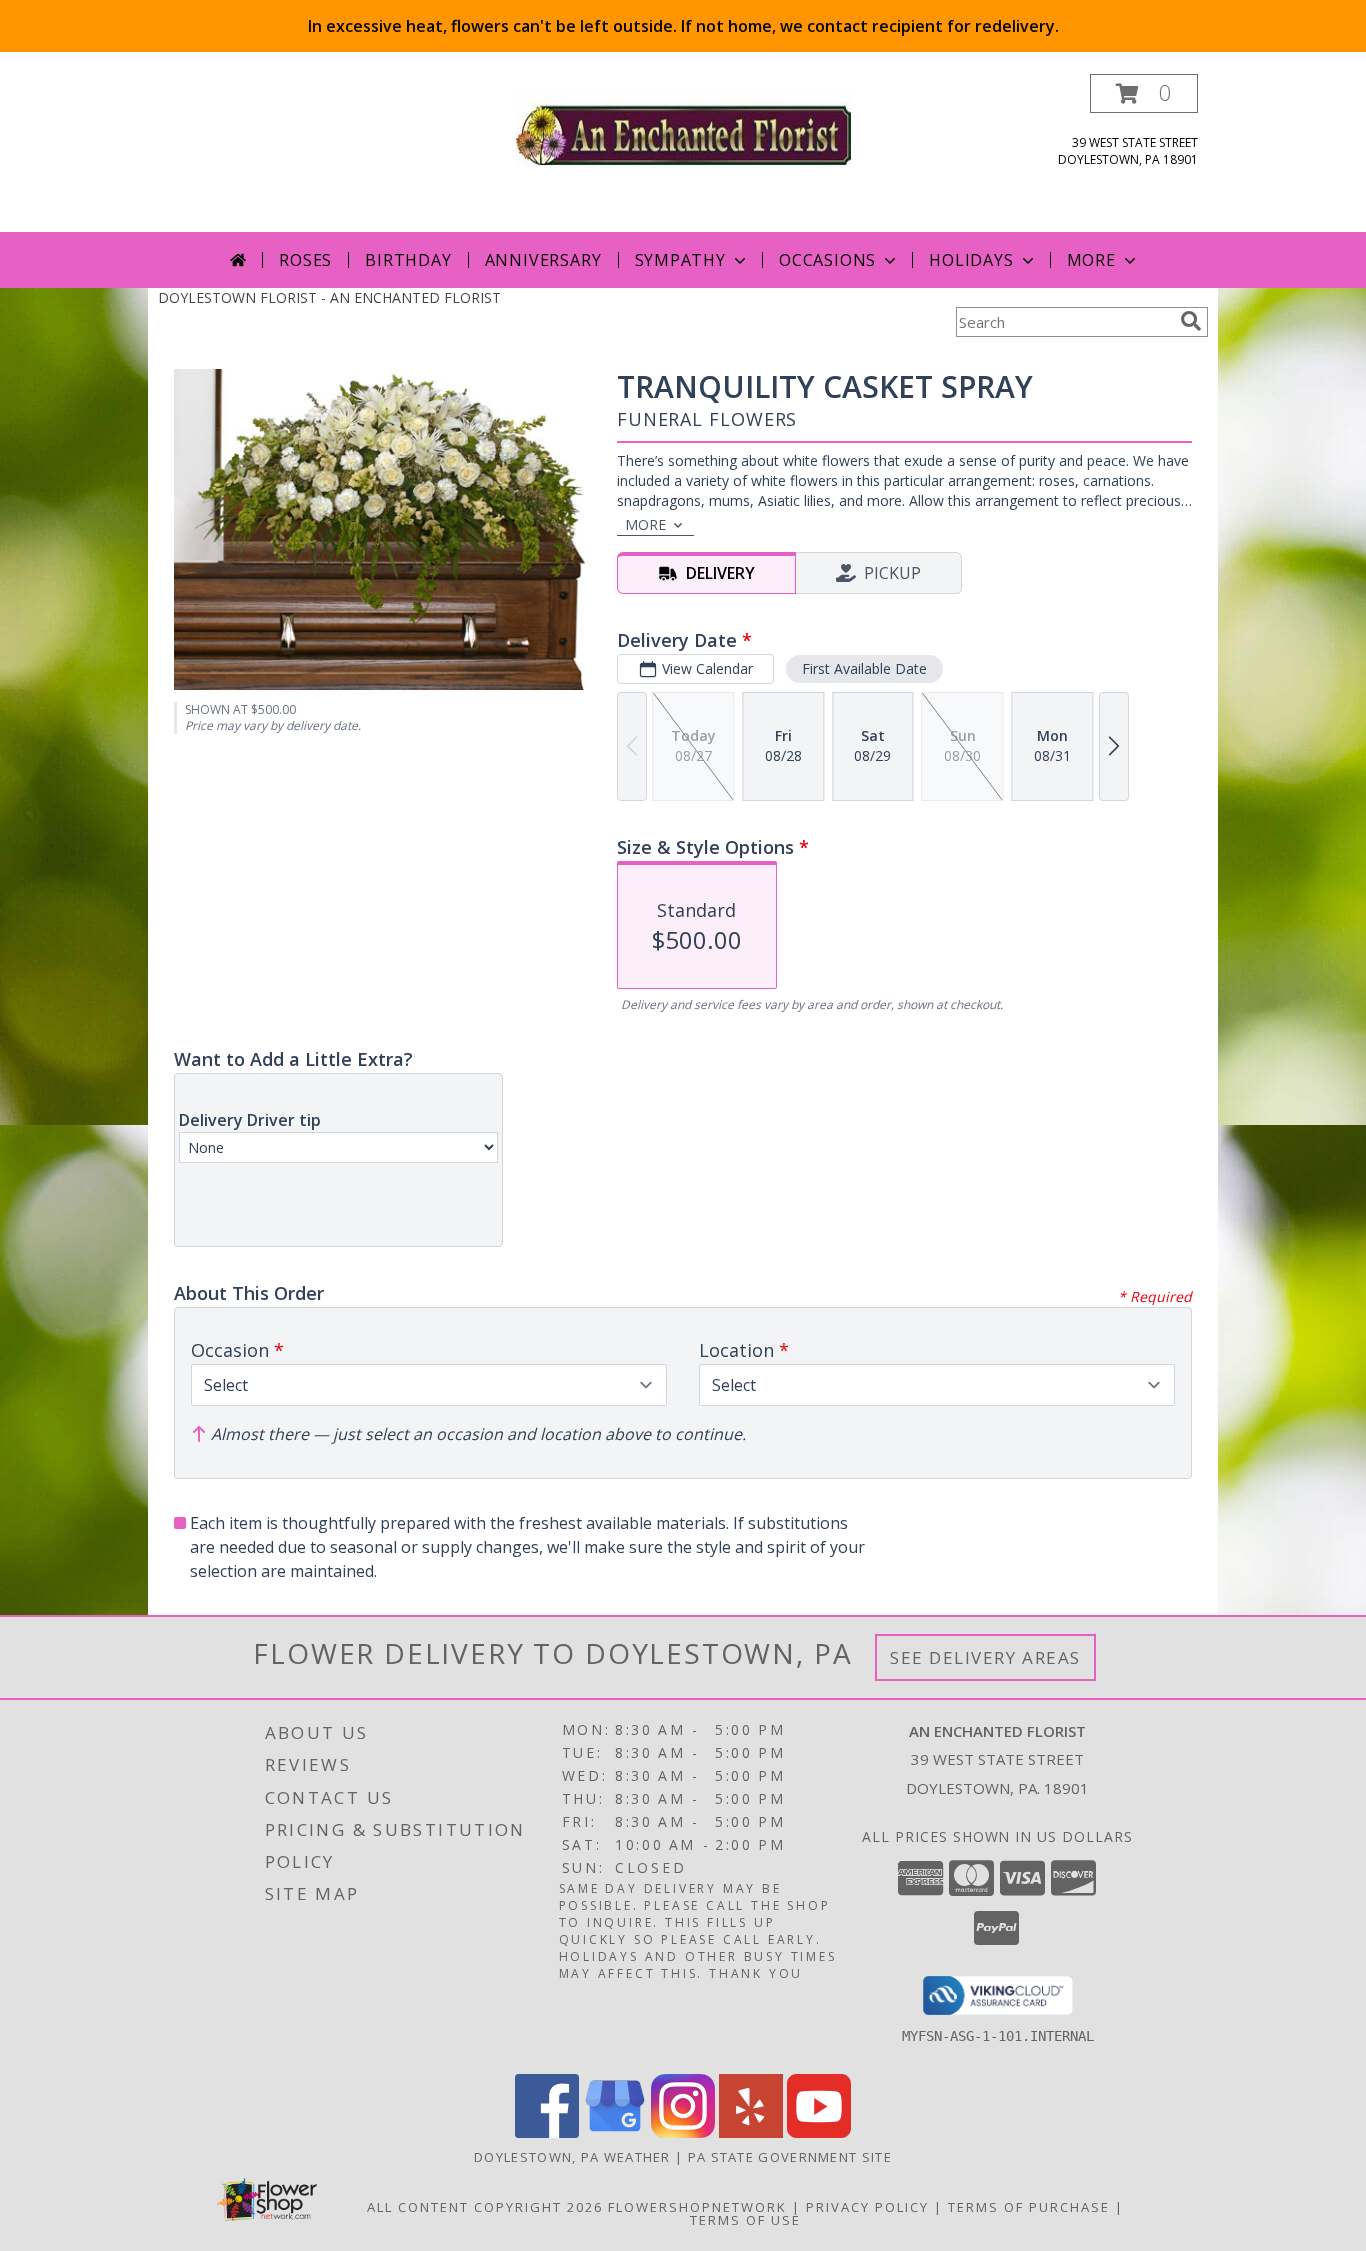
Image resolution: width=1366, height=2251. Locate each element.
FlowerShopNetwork (697, 2207)
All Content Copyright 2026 (485, 2207)
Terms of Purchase (1029, 2207)
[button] (1144, 93)
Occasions (827, 260)
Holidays (971, 260)
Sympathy (680, 260)
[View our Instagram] (683, 2132)
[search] (1191, 321)
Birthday (408, 260)
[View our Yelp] (751, 2132)
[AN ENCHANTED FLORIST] (683, 132)
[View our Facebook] (547, 2132)
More (1091, 260)
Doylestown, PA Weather (572, 2157)
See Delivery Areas (985, 1657)
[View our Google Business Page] (615, 2132)
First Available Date (864, 668)
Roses (305, 260)
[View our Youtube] (819, 2132)
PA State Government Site (790, 2157)
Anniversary (543, 260)
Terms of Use (745, 2220)
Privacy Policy (867, 2207)
